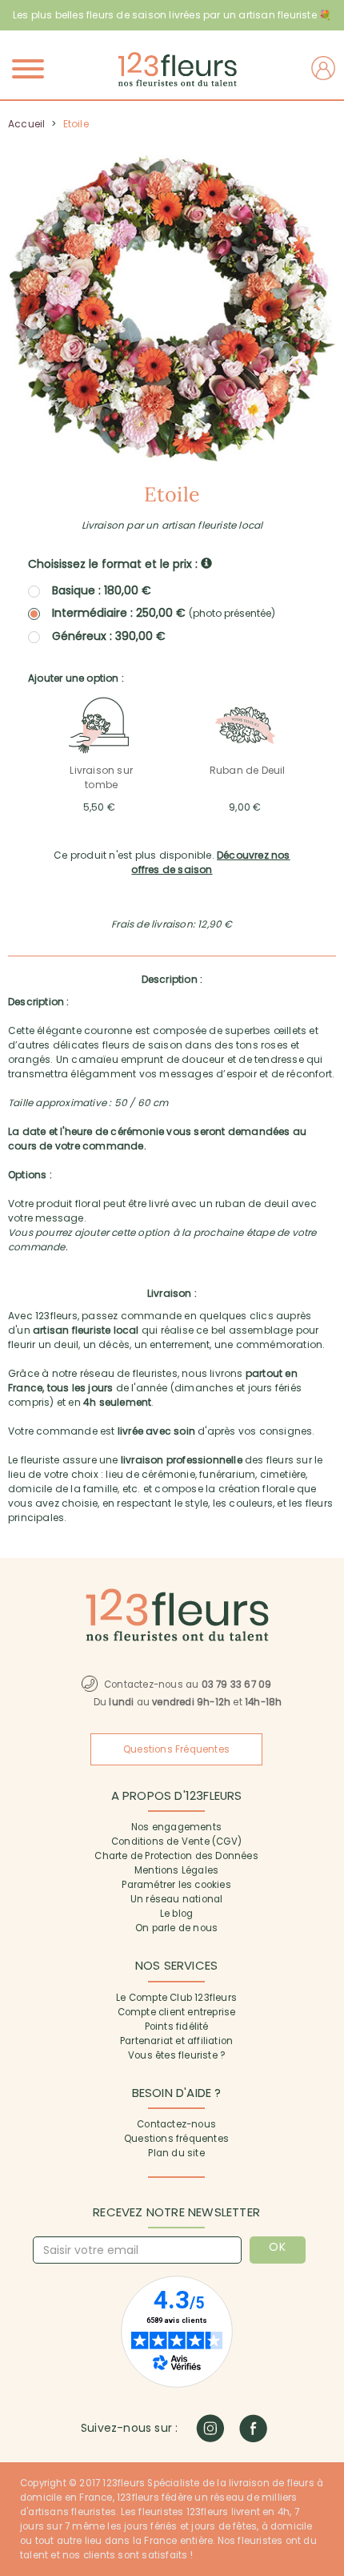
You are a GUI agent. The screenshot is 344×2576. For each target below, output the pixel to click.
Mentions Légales (176, 1870)
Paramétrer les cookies (176, 1885)
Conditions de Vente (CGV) (176, 1841)
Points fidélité (177, 2027)
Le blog (176, 1914)
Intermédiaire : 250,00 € (164, 613)
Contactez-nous (176, 2124)
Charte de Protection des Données (176, 1856)
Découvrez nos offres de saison (210, 862)
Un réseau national (177, 1899)
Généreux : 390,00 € (109, 636)
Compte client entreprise (177, 2012)
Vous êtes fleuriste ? (176, 2055)
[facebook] (253, 2428)
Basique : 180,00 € (102, 590)
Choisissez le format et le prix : (114, 564)
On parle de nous (176, 1928)
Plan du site (176, 2153)
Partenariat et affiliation (176, 2041)
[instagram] (210, 2428)
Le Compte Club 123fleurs (176, 1998)
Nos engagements (176, 1827)
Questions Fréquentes (176, 1749)
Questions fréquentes (176, 2139)
